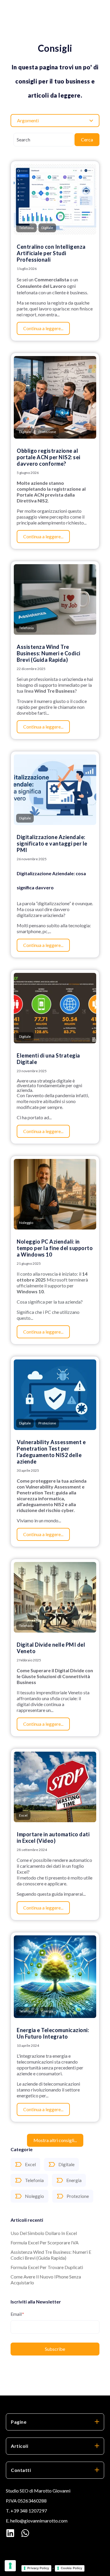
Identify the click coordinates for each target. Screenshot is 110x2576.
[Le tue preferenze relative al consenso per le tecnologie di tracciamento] (10, 2566)
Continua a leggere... (43, 328)
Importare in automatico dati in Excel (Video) (53, 1837)
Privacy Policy (38, 2568)
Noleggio (34, 2196)
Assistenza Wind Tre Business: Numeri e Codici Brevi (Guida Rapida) (51, 2255)
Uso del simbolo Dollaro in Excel (44, 2233)
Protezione (78, 2196)
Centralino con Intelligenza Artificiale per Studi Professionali (51, 253)
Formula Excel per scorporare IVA (45, 2242)
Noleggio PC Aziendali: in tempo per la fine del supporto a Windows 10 (55, 1248)
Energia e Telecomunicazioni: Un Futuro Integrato (53, 2033)
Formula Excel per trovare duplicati (47, 2267)
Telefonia (34, 2180)
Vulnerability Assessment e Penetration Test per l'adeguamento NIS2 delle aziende (51, 1452)
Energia (74, 2180)
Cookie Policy (71, 2568)
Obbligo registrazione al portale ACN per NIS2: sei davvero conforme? (49, 457)
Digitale (66, 2164)
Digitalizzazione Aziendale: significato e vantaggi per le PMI (52, 843)
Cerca (87, 140)
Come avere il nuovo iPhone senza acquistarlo (46, 2280)
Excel (30, 2164)
